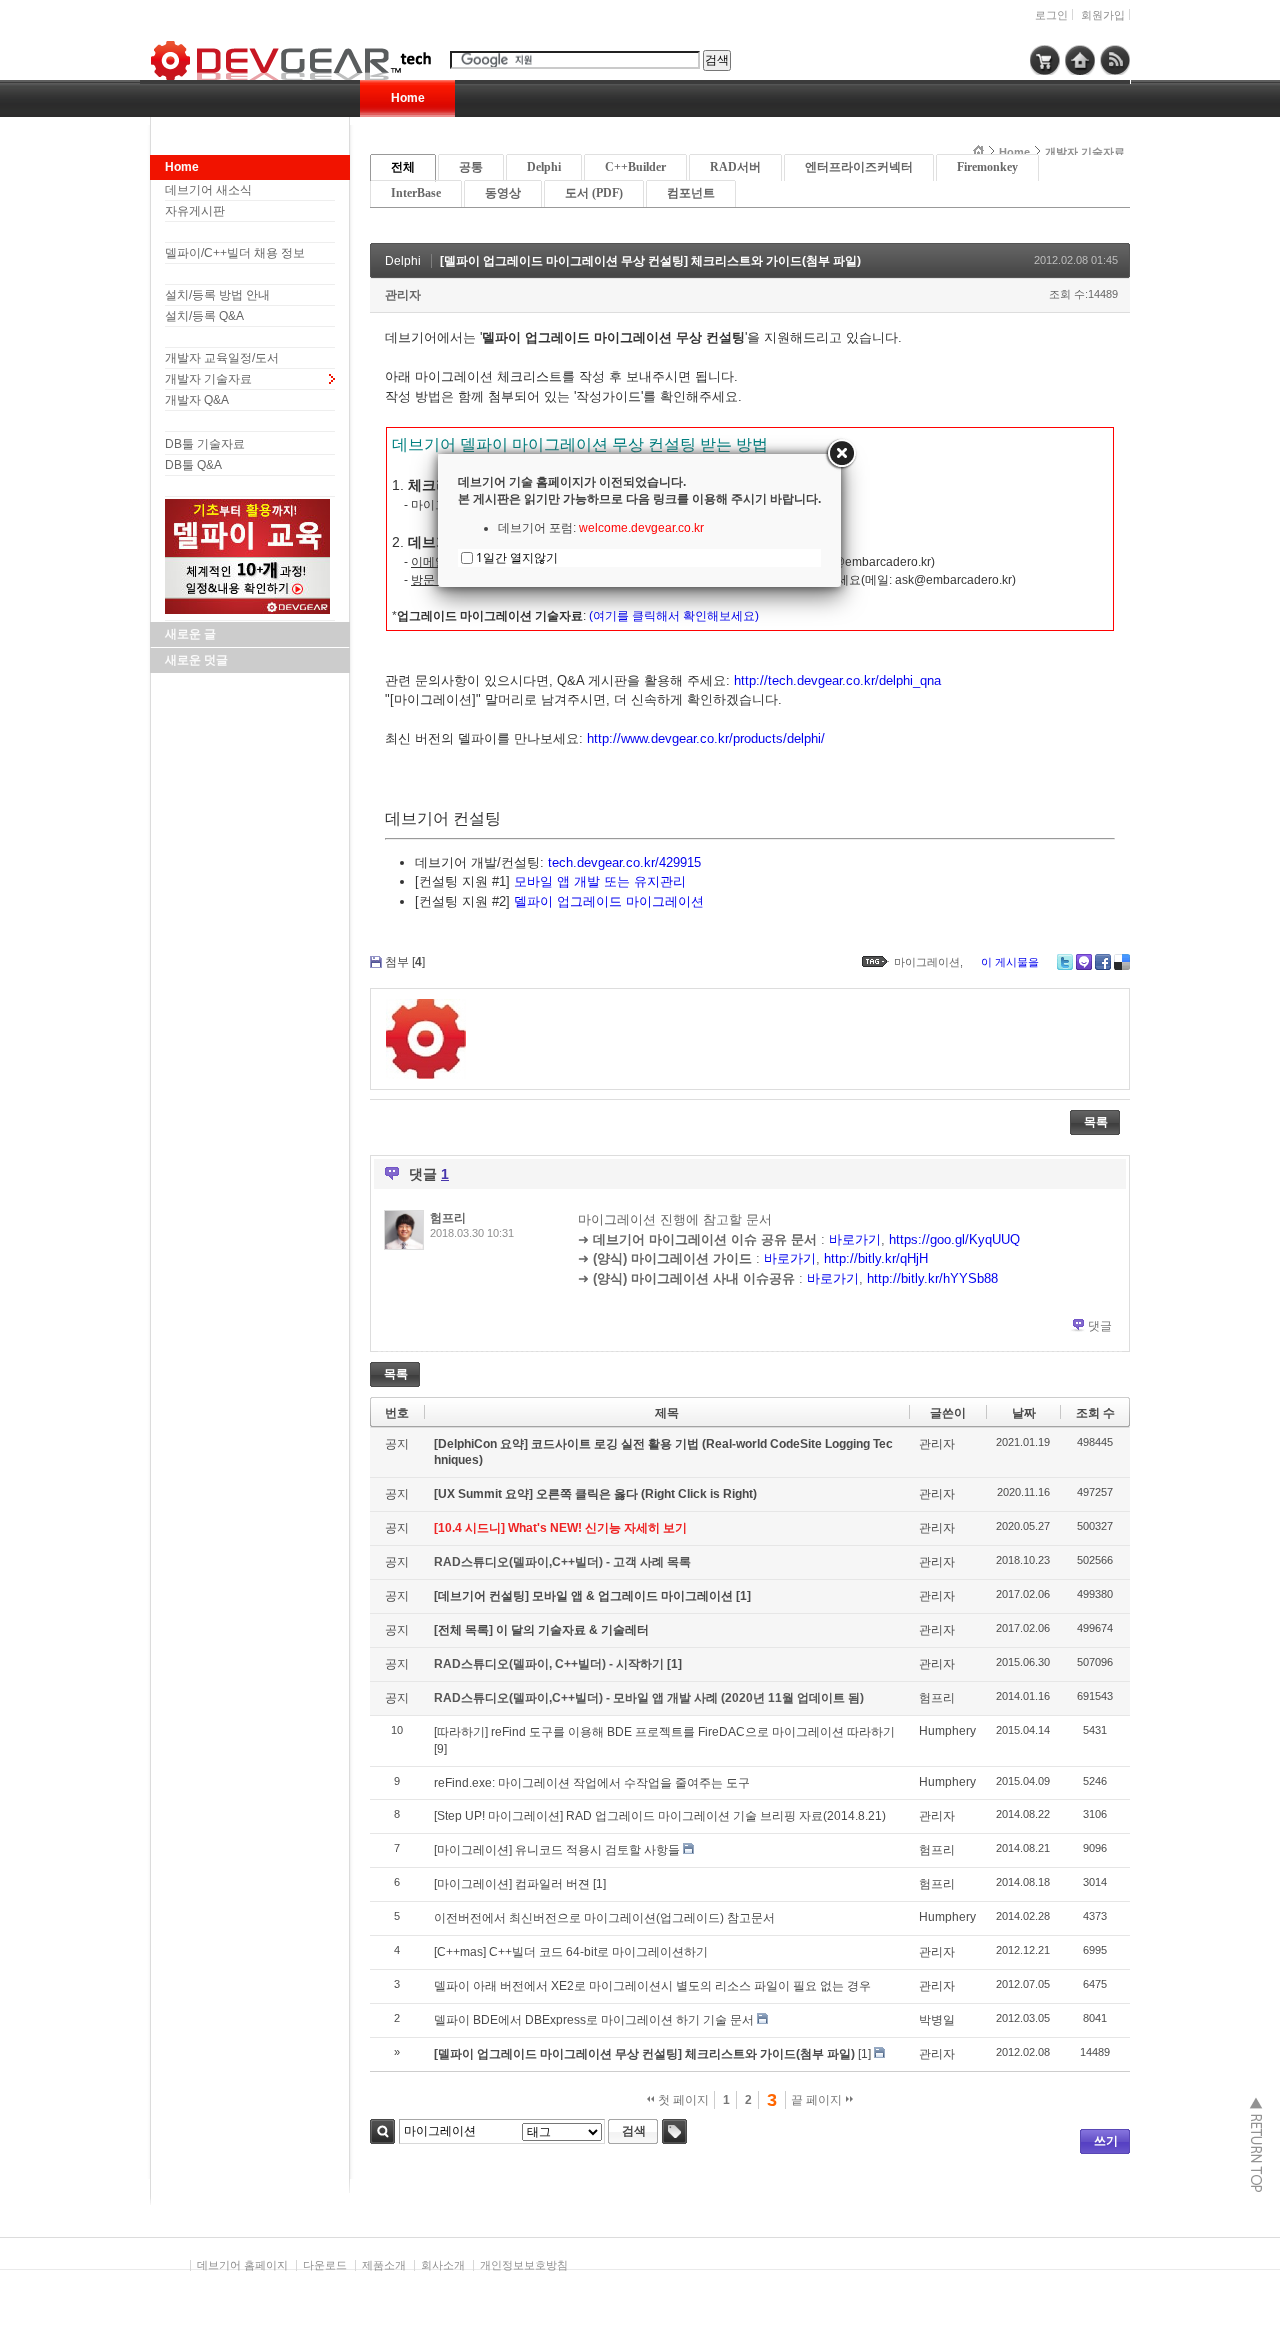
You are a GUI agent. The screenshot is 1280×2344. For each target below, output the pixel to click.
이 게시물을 (1010, 962)
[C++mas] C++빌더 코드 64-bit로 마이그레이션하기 (571, 1952)
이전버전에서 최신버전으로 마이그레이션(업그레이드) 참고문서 (604, 1918)
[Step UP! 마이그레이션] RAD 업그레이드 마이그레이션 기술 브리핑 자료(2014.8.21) (660, 1816)
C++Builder (635, 167)
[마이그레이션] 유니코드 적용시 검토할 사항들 (557, 1850)
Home (408, 98)
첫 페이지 (682, 2100)
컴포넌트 (691, 193)
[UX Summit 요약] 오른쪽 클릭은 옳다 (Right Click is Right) (595, 1494)
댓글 (1100, 1326)
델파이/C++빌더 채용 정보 (235, 253)
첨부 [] (405, 962)
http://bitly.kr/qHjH (876, 1258)
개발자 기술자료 (208, 379)
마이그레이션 (927, 962)
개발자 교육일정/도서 (222, 358)
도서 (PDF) (594, 193)
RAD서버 (735, 167)
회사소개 (443, 2265)
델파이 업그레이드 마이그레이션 (609, 901)
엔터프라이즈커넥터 (859, 167)
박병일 (937, 2020)
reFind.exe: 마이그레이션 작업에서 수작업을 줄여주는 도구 (592, 1783)
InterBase (416, 193)
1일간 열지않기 (517, 557)
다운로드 (325, 2265)
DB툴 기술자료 (205, 444)
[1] (743, 1596)
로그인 (1051, 15)
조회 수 (1095, 1413)
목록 (1096, 1122)
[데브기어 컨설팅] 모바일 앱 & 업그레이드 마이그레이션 (585, 1596)
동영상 (503, 193)
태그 (674, 2131)
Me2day (1084, 962)
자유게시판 (195, 211)
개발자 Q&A (197, 400)
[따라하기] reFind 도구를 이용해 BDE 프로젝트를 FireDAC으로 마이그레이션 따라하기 (664, 1732)
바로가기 (855, 1239)
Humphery (947, 1731)
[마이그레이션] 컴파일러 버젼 (512, 1884)
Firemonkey (987, 167)
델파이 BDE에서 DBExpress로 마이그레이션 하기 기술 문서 (594, 2020)
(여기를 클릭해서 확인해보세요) (674, 616)
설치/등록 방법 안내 (217, 295)
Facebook (1103, 962)
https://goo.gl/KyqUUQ (954, 1239)
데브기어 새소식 (208, 190)
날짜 (1024, 1413)
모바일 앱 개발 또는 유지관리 (600, 881)
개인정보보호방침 (524, 2265)
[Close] (841, 454)
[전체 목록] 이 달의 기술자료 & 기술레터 (541, 1630)
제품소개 (384, 2265)
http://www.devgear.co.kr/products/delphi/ (706, 738)
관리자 (403, 295)
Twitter (1065, 962)
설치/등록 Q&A (204, 316)
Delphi (544, 167)
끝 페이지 (818, 2100)
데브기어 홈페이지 (242, 2265)
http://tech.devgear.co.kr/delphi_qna (837, 680)
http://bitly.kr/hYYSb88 (932, 1278)
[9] (440, 1749)
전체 (403, 167)
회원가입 (1103, 15)
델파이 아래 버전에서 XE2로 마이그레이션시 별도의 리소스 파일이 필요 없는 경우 (652, 1986)
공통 (471, 167)
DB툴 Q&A (193, 465)
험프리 (448, 1218)
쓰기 (1106, 2141)
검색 (382, 2131)
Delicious (1122, 962)
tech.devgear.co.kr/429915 (624, 862)
